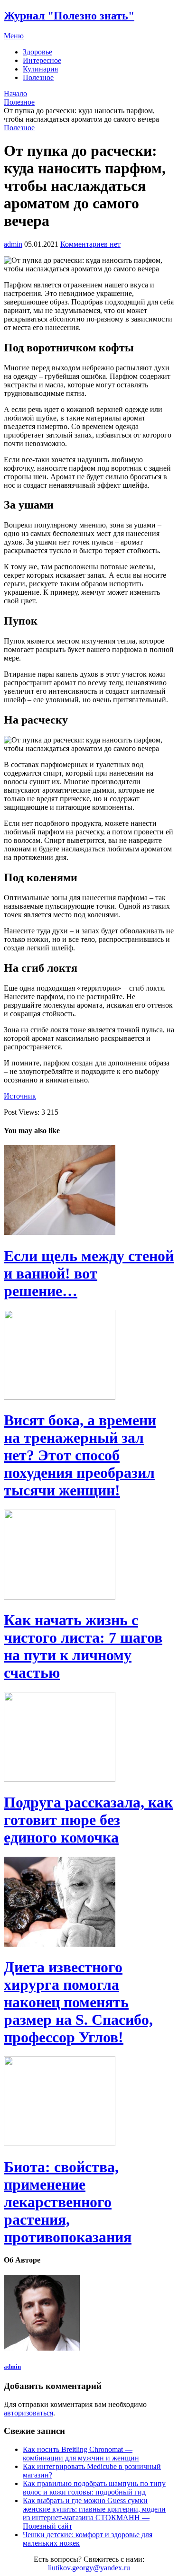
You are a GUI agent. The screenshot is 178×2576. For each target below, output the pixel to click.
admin (13, 244)
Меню (14, 36)
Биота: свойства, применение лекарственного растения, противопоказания (68, 2202)
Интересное (42, 60)
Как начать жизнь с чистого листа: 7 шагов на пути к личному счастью (83, 1646)
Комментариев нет (90, 244)
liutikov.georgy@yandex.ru (89, 2568)
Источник (20, 1096)
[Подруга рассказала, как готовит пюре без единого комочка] (89, 1738)
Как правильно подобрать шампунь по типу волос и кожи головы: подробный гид (94, 2488)
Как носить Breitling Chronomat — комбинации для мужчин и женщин (81, 2454)
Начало (15, 94)
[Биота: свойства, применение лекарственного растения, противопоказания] (89, 2102)
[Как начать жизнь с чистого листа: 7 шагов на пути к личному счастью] (89, 1556)
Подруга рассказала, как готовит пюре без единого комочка (88, 1820)
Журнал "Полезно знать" (69, 16)
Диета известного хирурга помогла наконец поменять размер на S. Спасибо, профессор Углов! (78, 2002)
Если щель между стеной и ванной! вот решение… (89, 1273)
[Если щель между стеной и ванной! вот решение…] (89, 1191)
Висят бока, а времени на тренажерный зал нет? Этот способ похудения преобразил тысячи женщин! (80, 1455)
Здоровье (37, 52)
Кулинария (40, 69)
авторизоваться (28, 2413)
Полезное (38, 77)
